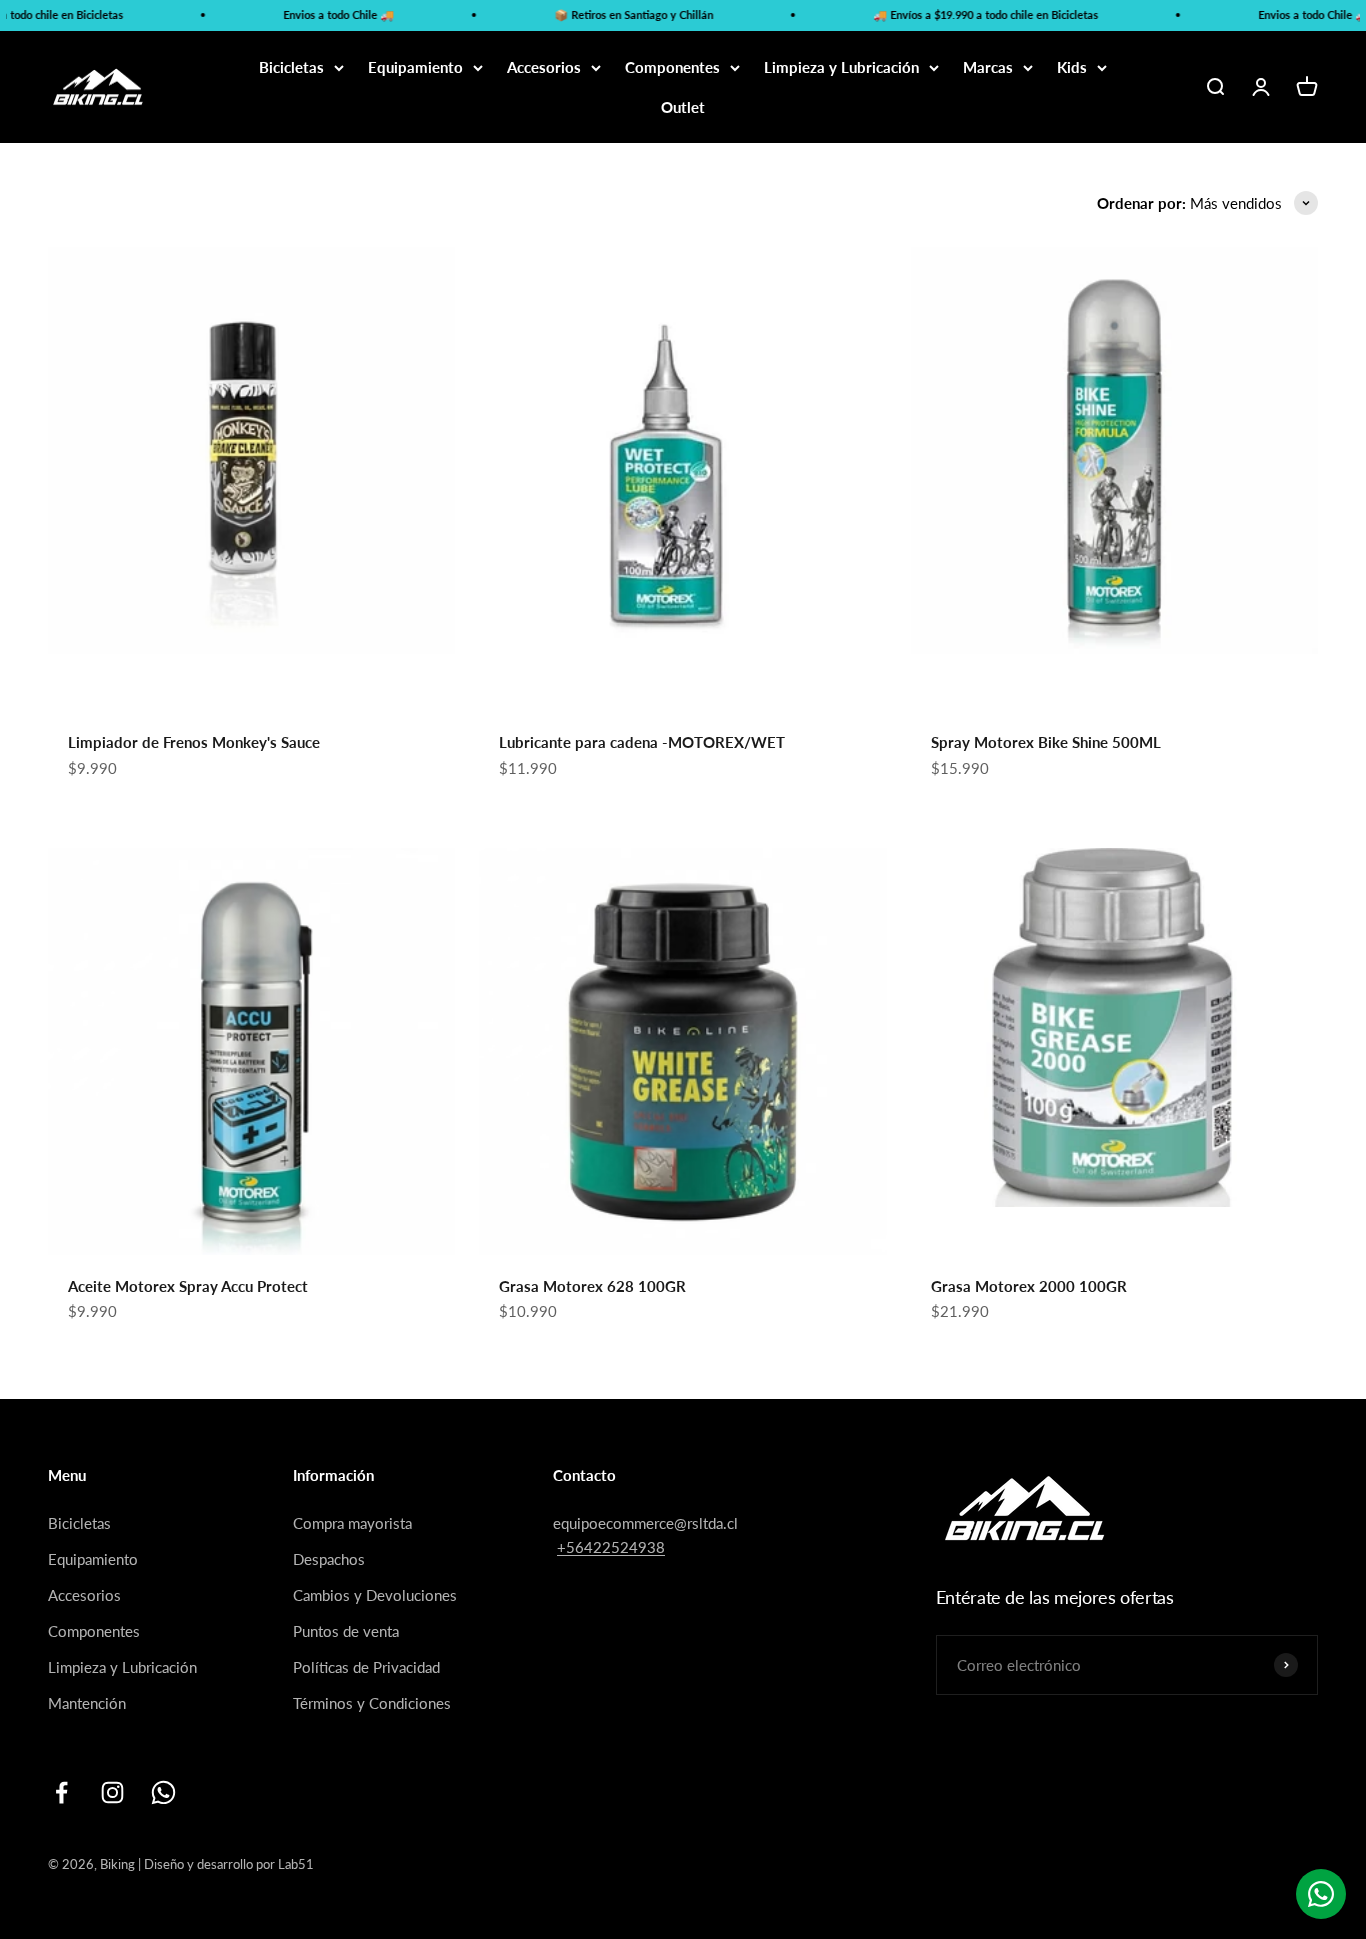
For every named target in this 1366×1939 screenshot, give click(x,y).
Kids (1072, 67)
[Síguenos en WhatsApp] (163, 1792)
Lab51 (296, 1864)
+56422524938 (611, 1547)
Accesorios (544, 67)
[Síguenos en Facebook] (61, 1792)
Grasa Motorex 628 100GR (592, 1286)
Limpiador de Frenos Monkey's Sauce (194, 742)
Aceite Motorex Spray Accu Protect (188, 1286)
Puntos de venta (346, 1631)
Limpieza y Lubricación (841, 67)
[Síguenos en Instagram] (112, 1792)
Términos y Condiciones (372, 1703)
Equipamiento (415, 67)
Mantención (87, 1703)
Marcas (988, 67)
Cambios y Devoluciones (375, 1595)
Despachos (329, 1559)
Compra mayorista (352, 1523)
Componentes (672, 67)
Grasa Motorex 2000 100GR (1029, 1286)
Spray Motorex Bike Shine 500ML (1046, 742)
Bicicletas (291, 67)
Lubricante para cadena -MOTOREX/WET (642, 742)
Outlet (683, 107)
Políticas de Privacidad (366, 1667)
